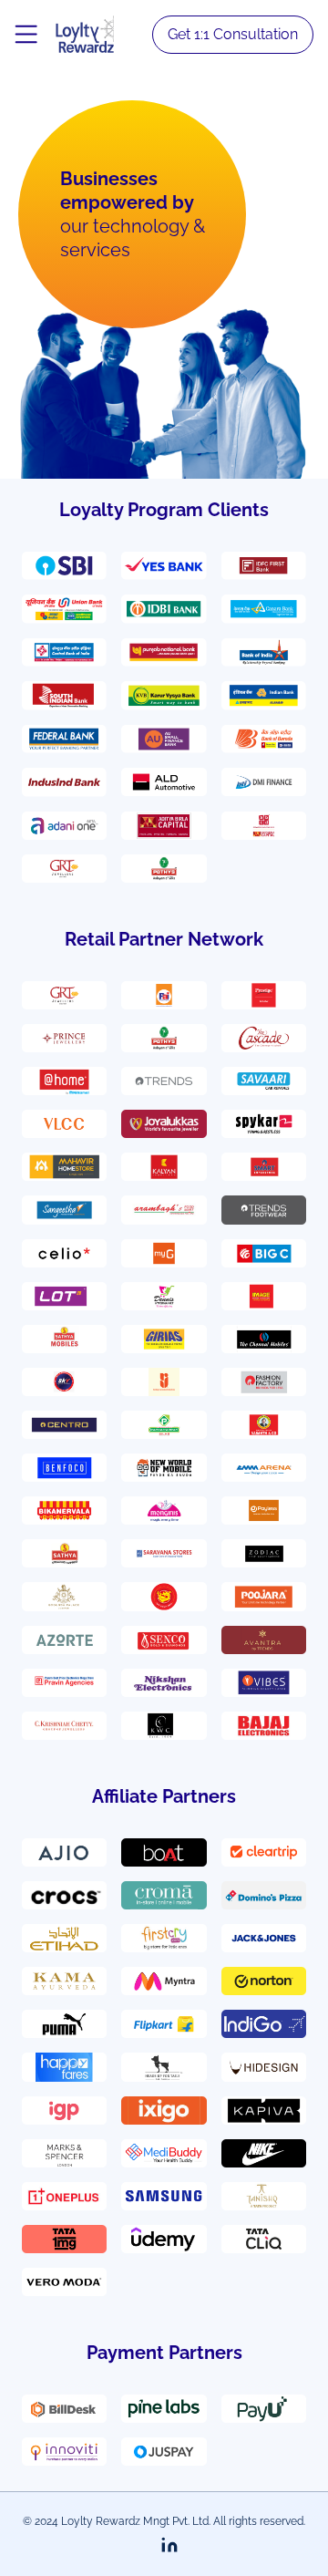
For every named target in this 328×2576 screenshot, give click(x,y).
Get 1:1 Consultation (233, 34)
